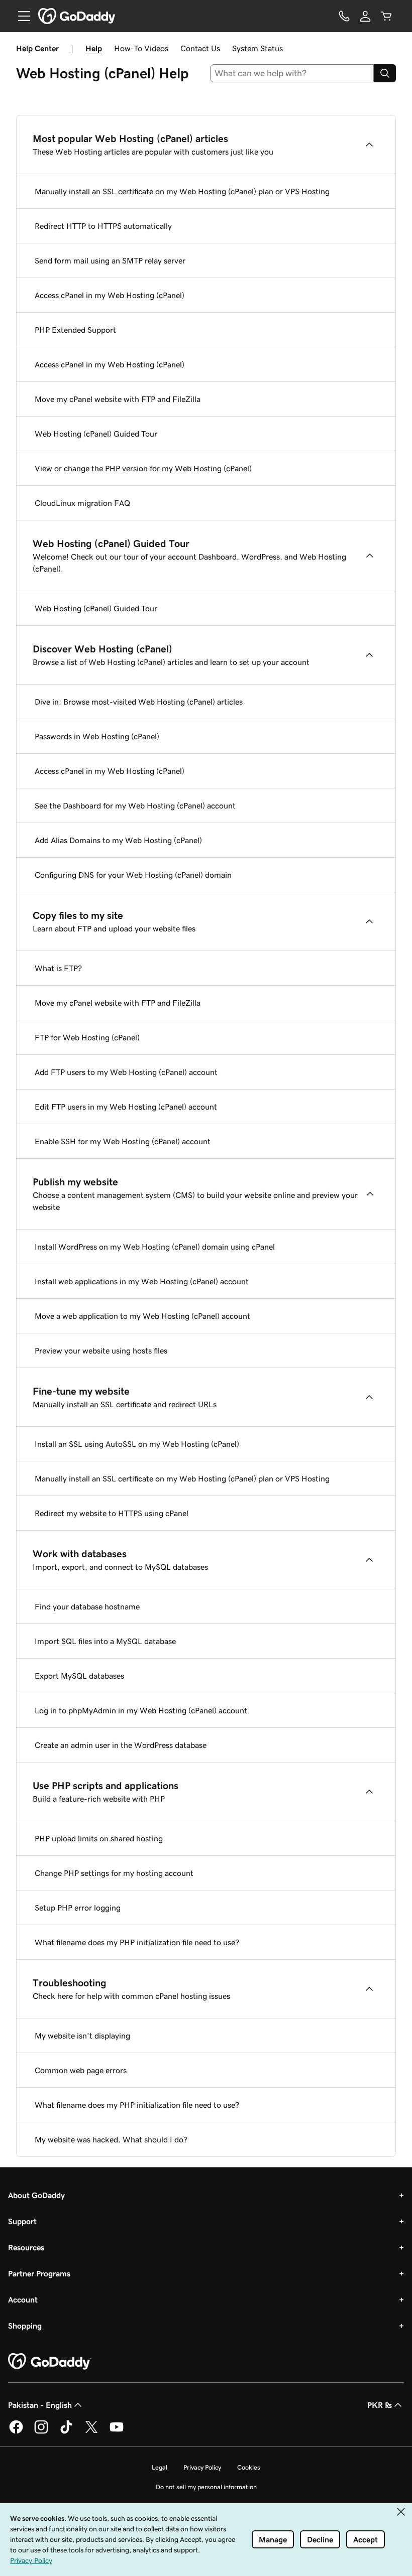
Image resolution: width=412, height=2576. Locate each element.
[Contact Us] (344, 16)
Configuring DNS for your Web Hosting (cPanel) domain (133, 875)
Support (22, 2221)
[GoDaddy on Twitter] (91, 2432)
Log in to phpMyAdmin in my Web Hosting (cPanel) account (141, 1710)
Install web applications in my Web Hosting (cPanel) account (142, 1281)
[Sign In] (365, 16)
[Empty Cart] (386, 16)
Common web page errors (81, 2070)
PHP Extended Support (75, 330)
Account (23, 2299)
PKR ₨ (380, 2405)
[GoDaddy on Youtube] (117, 2432)
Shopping (25, 2326)
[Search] (385, 73)
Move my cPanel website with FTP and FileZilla (118, 399)
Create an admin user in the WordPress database (121, 1745)
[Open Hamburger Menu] (20, 16)
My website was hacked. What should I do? (111, 2139)
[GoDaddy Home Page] (50, 2362)
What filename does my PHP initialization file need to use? (137, 1942)
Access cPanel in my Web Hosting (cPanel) (110, 295)
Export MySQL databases (79, 1676)
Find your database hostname (87, 1606)
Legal (160, 2467)
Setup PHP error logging (78, 1908)
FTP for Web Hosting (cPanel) (87, 1037)
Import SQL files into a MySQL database (105, 1641)
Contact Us (200, 48)
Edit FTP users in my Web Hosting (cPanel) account (126, 1107)
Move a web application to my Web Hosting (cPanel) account (142, 1316)
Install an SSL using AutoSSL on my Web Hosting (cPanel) (137, 1444)
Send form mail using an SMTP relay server (110, 260)
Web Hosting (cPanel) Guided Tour (96, 434)
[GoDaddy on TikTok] (66, 2432)
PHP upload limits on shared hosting (99, 1838)
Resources (26, 2247)
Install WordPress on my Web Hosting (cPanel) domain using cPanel (155, 1247)
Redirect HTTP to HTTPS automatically (103, 226)
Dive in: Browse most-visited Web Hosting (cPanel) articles (139, 702)
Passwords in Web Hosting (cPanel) (97, 736)
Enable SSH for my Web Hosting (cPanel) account (123, 1141)
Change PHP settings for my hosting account (114, 1873)
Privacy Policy (202, 2467)
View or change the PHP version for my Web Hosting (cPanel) (143, 468)
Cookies (249, 2467)
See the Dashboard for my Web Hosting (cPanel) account (135, 805)
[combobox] (292, 73)
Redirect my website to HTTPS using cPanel (112, 1513)
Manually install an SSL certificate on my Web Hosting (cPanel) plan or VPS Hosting (182, 191)
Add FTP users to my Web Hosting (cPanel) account (126, 1072)
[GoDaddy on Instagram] (41, 2432)
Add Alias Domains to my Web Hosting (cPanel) (118, 840)
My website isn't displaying (82, 2036)
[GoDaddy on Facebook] (16, 2432)
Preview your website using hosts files (101, 1350)
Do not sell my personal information (206, 2487)
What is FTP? (58, 968)
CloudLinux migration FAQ (82, 503)
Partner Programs (39, 2273)
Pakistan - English (40, 2405)
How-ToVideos (141, 48)
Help (94, 48)
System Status (257, 48)
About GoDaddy (36, 2195)
